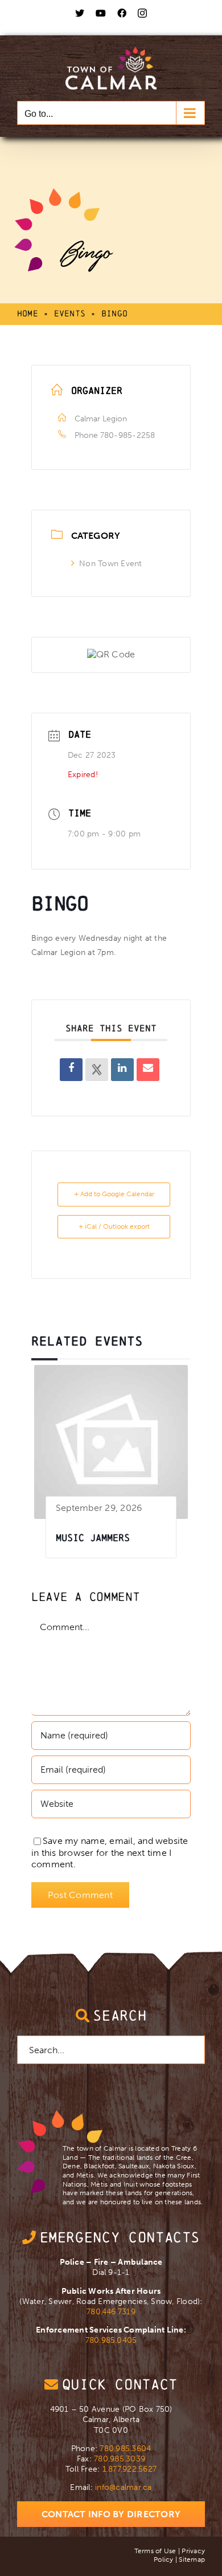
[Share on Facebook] (71, 1070)
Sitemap (192, 2559)
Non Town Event (110, 564)
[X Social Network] (97, 1070)
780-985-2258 (128, 435)
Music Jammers (93, 1537)
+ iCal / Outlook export (114, 1226)
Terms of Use (155, 2551)
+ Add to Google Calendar (114, 1194)
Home (28, 313)
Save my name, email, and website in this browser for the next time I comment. (110, 1853)
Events (70, 313)
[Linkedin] (122, 1070)
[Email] (148, 1070)
